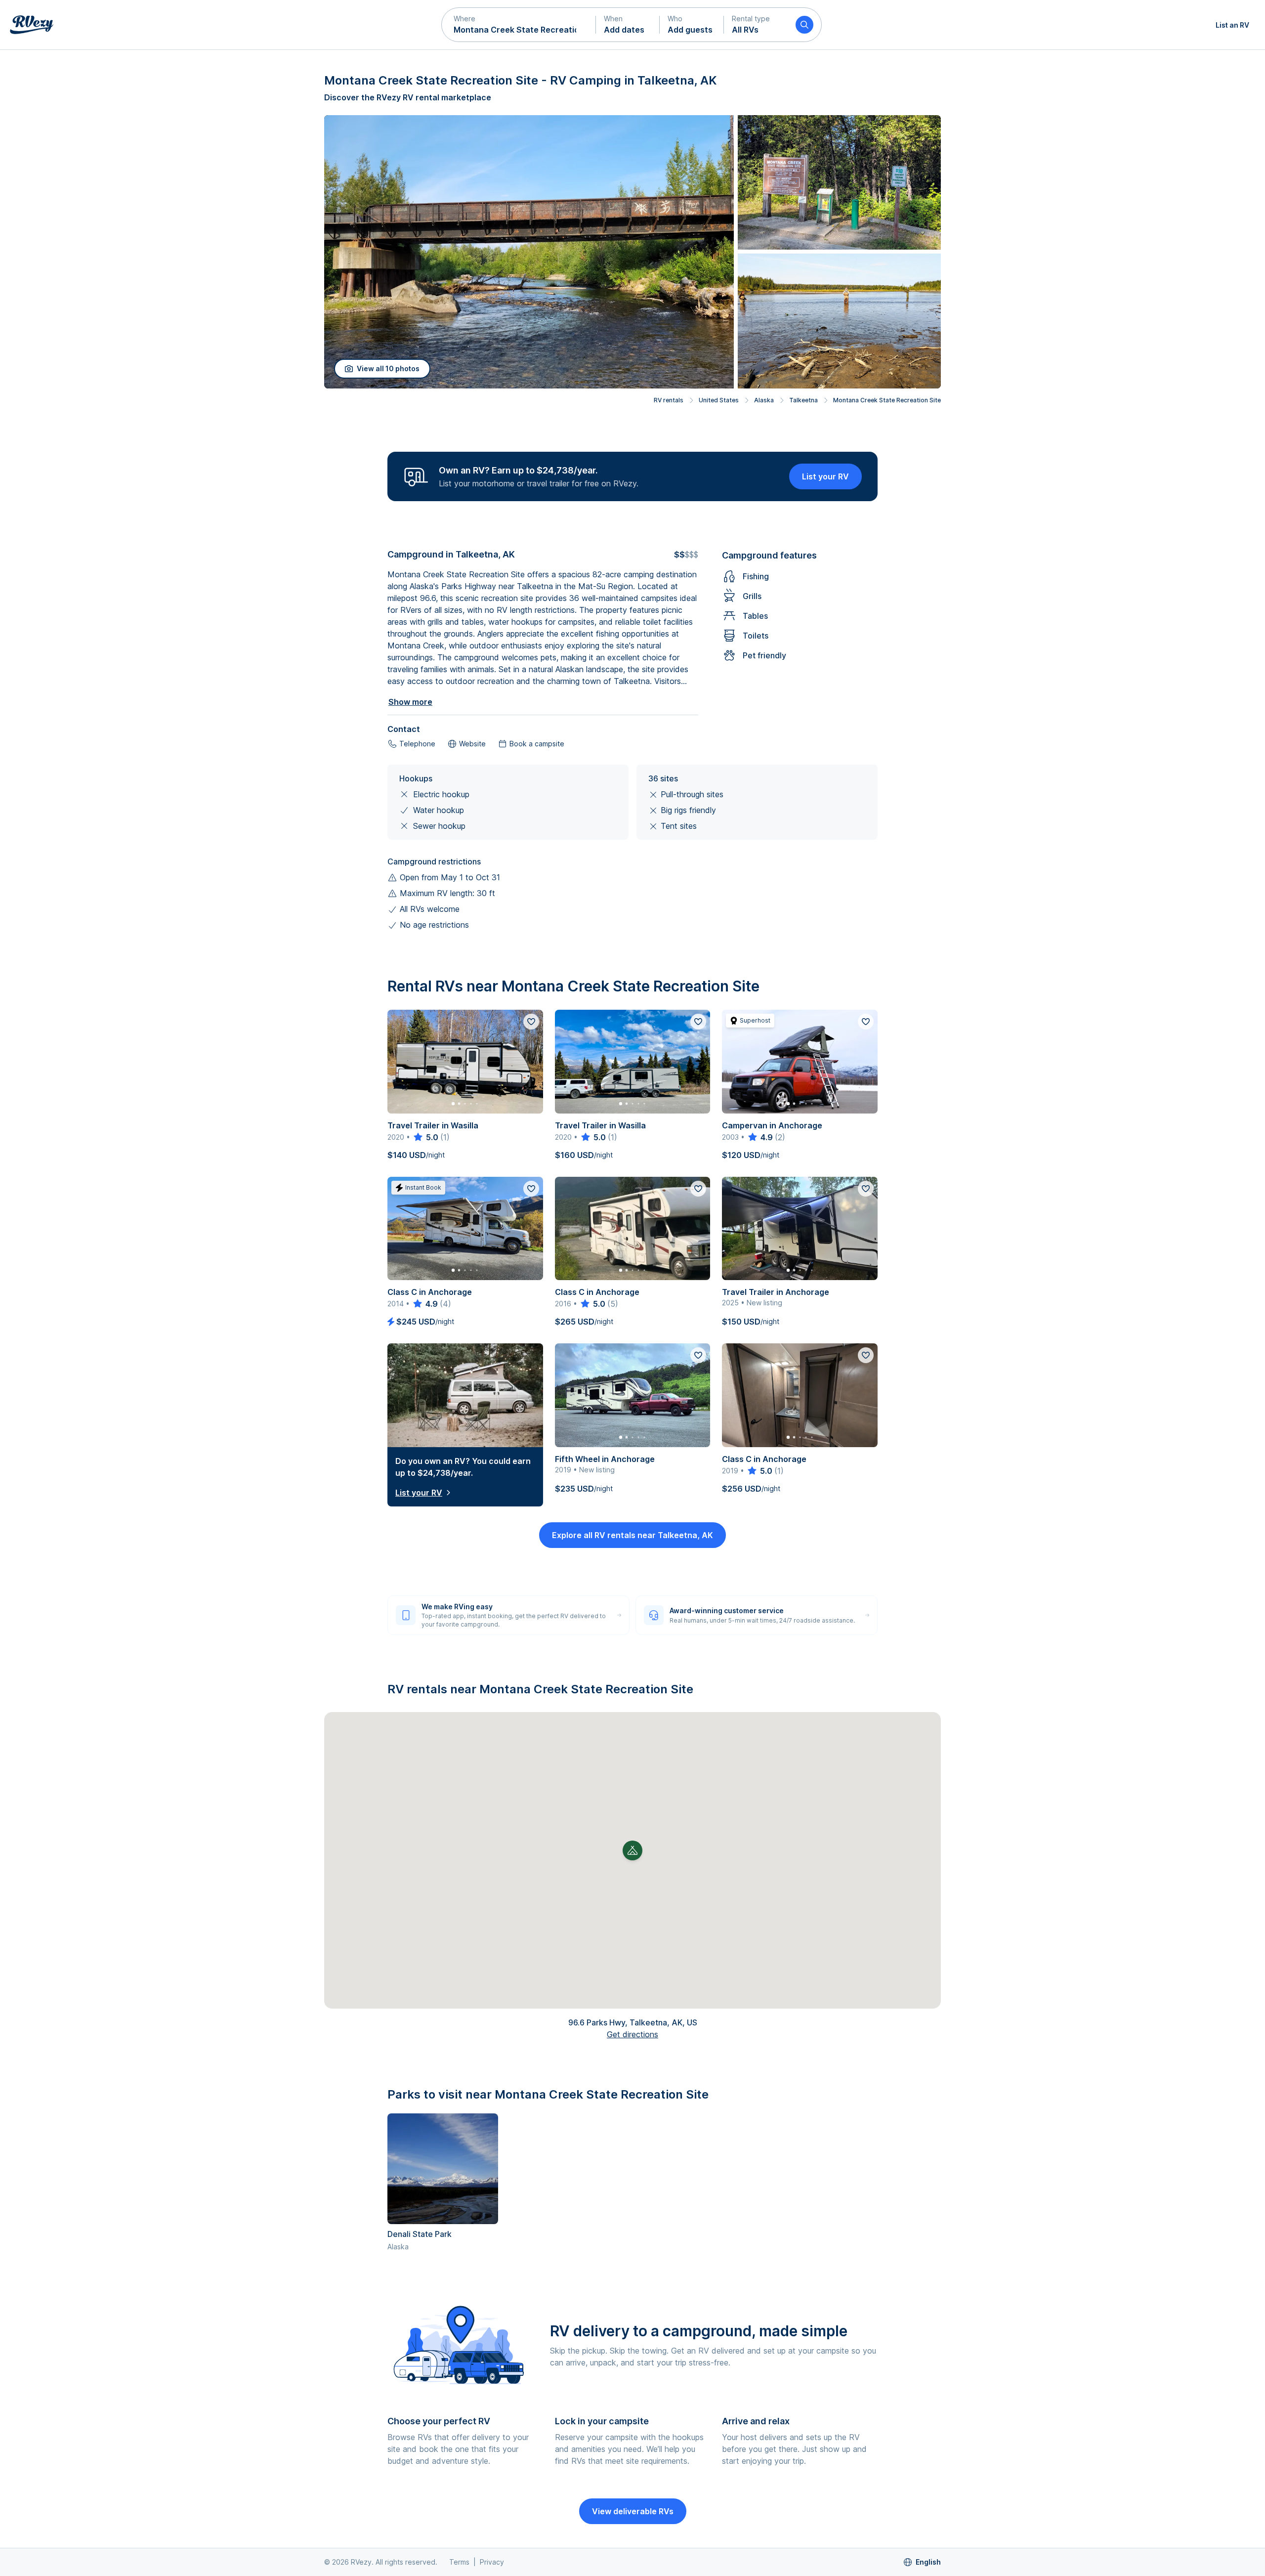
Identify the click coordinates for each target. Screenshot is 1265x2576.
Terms (459, 2562)
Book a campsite (537, 744)
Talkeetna (803, 400)
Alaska (764, 400)
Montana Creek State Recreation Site (887, 400)
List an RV (1232, 25)
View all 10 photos (388, 368)
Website (472, 744)
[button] (519, 25)
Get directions (632, 2034)
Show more (410, 702)
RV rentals (669, 400)
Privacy (492, 2562)
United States (719, 400)
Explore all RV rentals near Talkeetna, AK (632, 1535)
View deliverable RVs (633, 2511)
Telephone (417, 744)
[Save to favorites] (531, 1022)
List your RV (825, 476)
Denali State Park (420, 2234)
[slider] (425, 1137)
